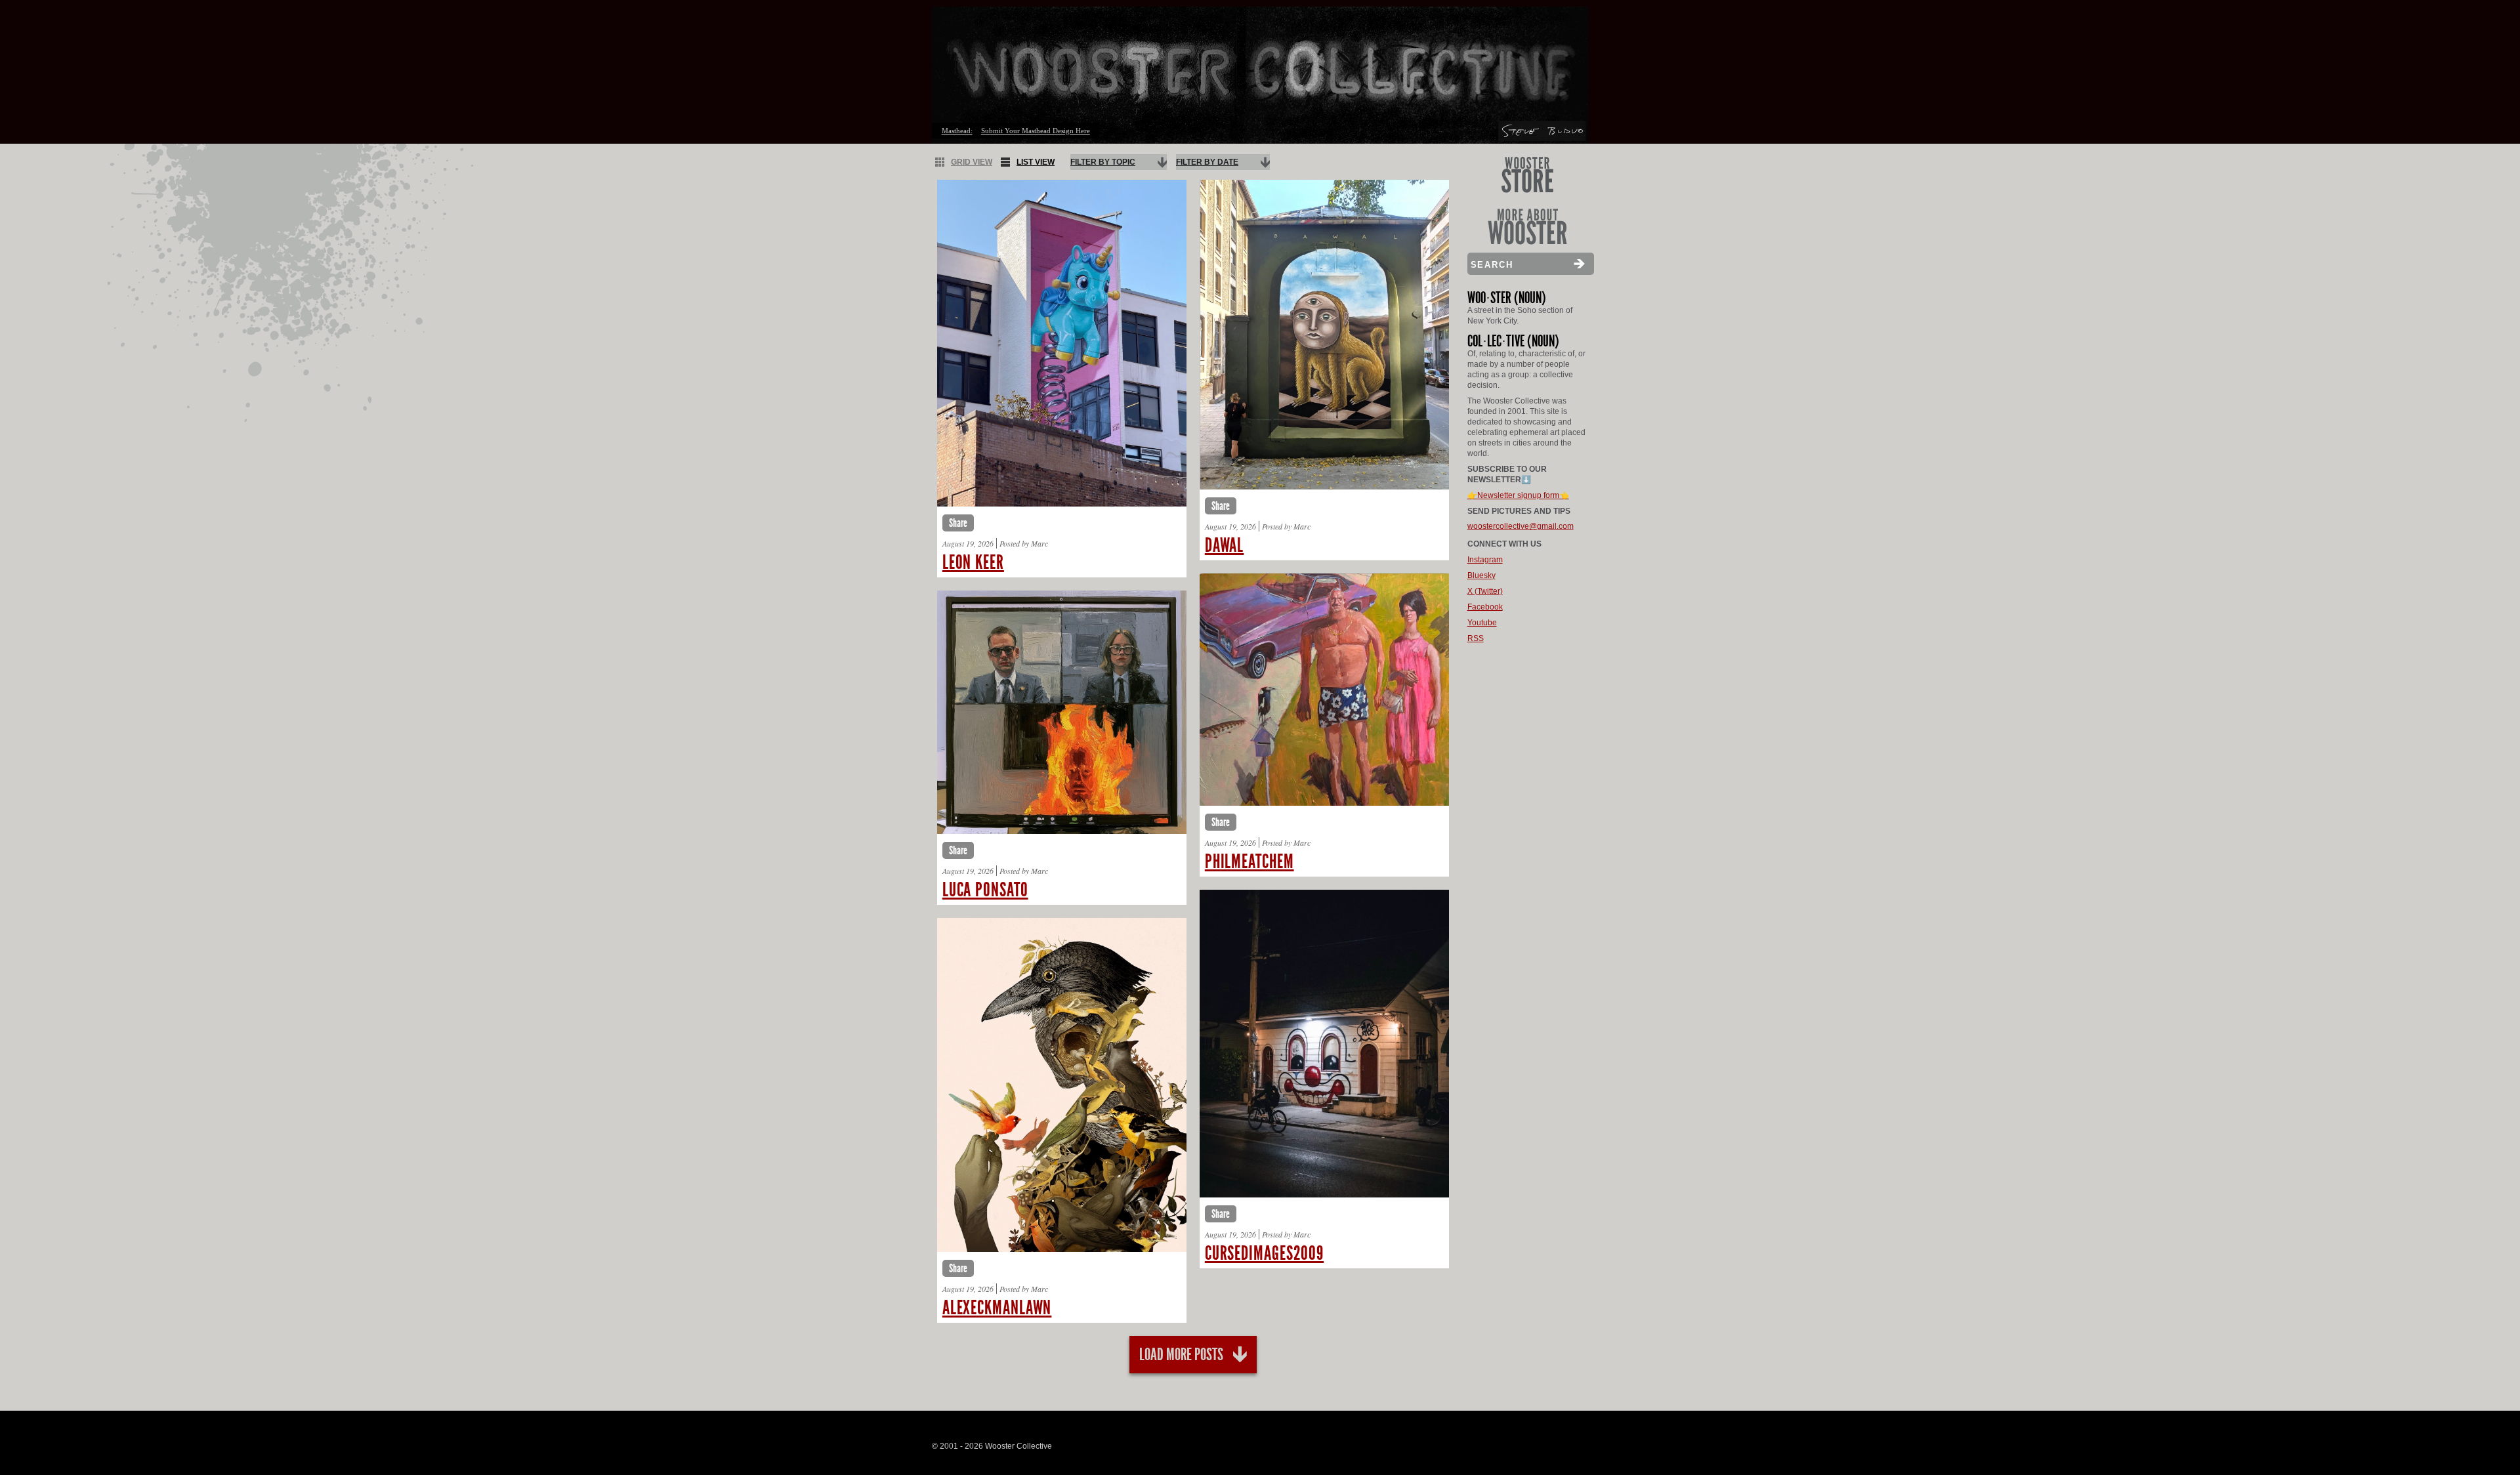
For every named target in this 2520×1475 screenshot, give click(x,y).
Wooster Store (1527, 175)
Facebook (1485, 607)
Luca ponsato (985, 890)
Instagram (1485, 560)
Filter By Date (1207, 162)
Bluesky (1481, 575)
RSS (1476, 638)
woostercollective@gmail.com (1521, 526)
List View (1036, 162)
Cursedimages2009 (1264, 1253)
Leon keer (973, 562)
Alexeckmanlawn (997, 1308)
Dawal (1225, 545)
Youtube (1482, 623)
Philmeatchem (1249, 862)
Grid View (972, 162)
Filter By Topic (1103, 162)
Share (958, 523)
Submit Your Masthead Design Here (1036, 131)
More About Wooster (1527, 227)
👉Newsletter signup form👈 (1518, 495)
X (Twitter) (1485, 591)
